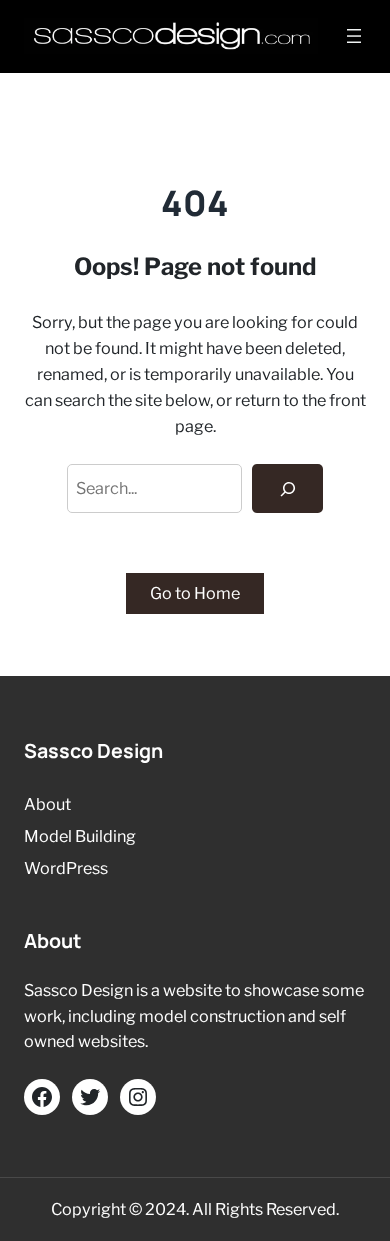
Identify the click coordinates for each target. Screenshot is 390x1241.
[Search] (287, 489)
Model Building (80, 836)
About (47, 804)
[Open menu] (354, 36)
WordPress (66, 868)
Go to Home (195, 593)
